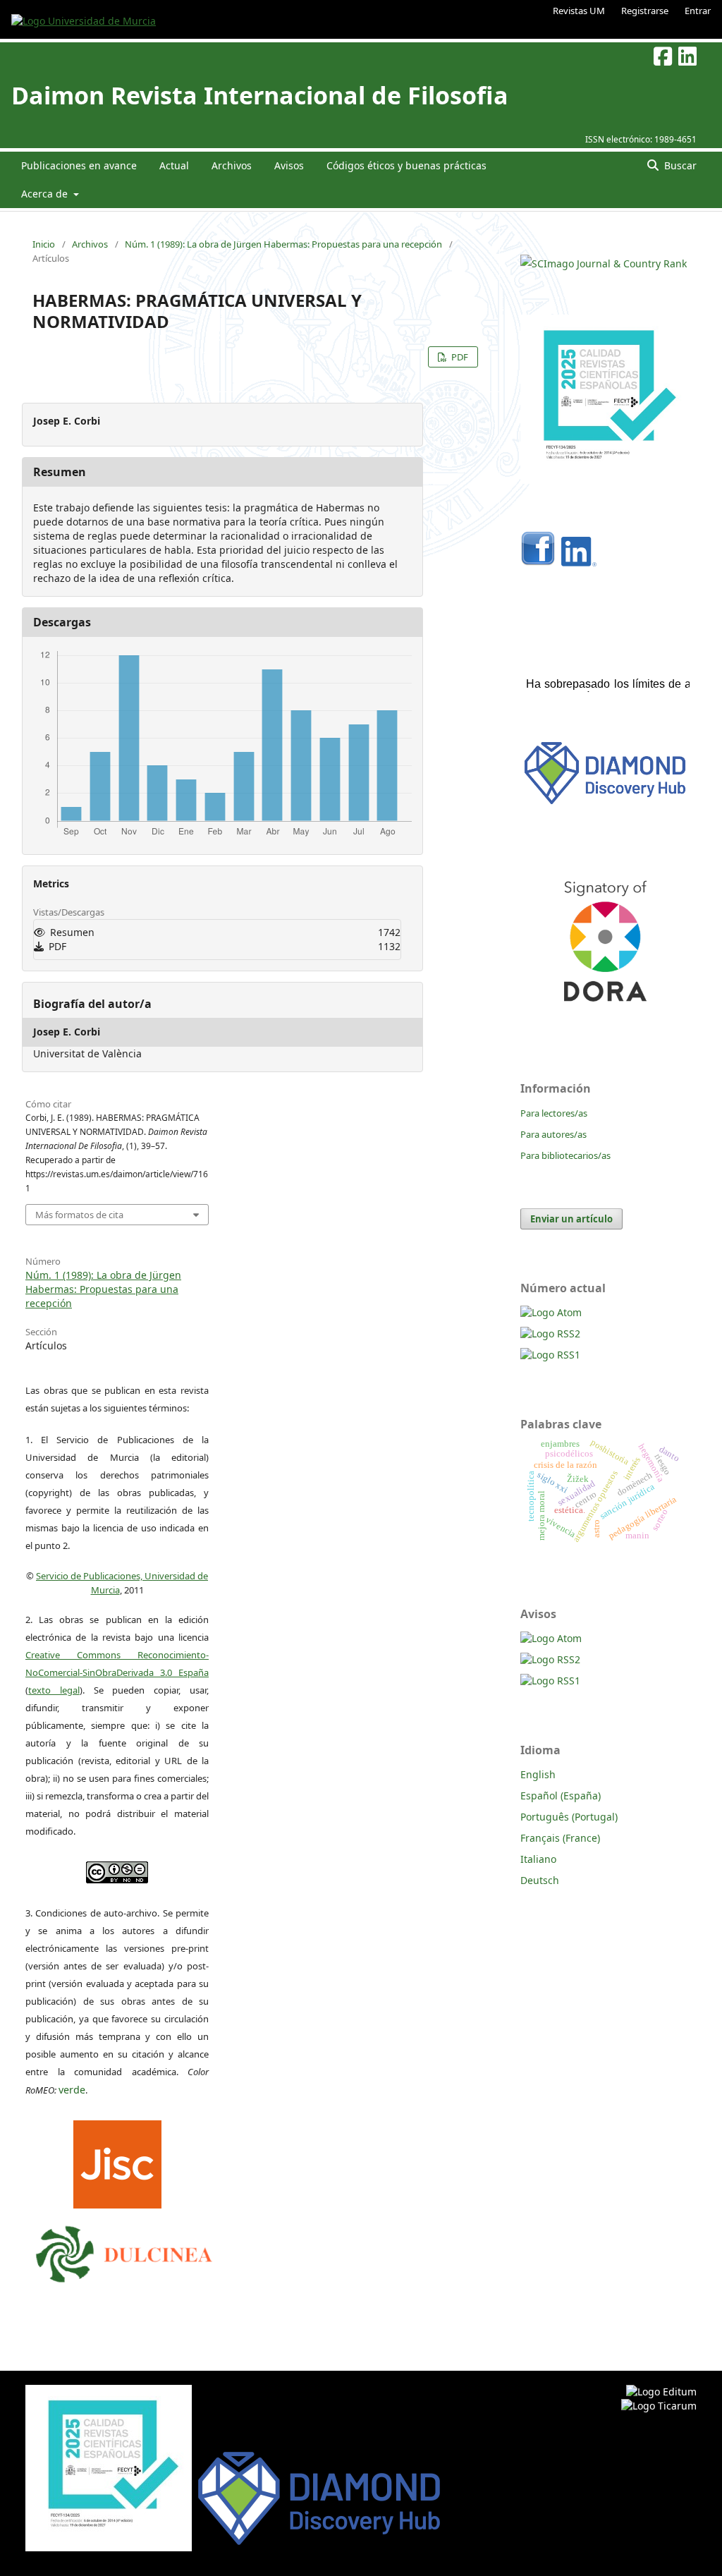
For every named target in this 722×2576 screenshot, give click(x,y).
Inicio (44, 244)
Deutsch (540, 1880)
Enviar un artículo (571, 1219)
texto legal (54, 1690)
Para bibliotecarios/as (565, 1155)
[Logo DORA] (605, 1021)
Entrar (698, 11)
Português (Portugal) (569, 1817)
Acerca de (46, 194)
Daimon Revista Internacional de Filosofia (260, 95)
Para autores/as (553, 1134)
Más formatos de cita (79, 1215)
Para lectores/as (554, 1113)
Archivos (232, 165)
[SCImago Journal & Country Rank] (604, 263)
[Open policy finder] (117, 2161)
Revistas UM (579, 11)
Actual (174, 165)
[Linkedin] (579, 563)
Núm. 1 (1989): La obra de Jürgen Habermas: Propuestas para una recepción (283, 244)
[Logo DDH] (605, 804)
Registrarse (645, 11)
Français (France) (560, 1838)
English (538, 1774)
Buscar (679, 165)
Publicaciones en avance (79, 165)
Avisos (289, 165)
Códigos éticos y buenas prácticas (406, 165)
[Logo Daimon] (124, 2251)
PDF (459, 357)
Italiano (538, 1859)
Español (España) (561, 1796)
